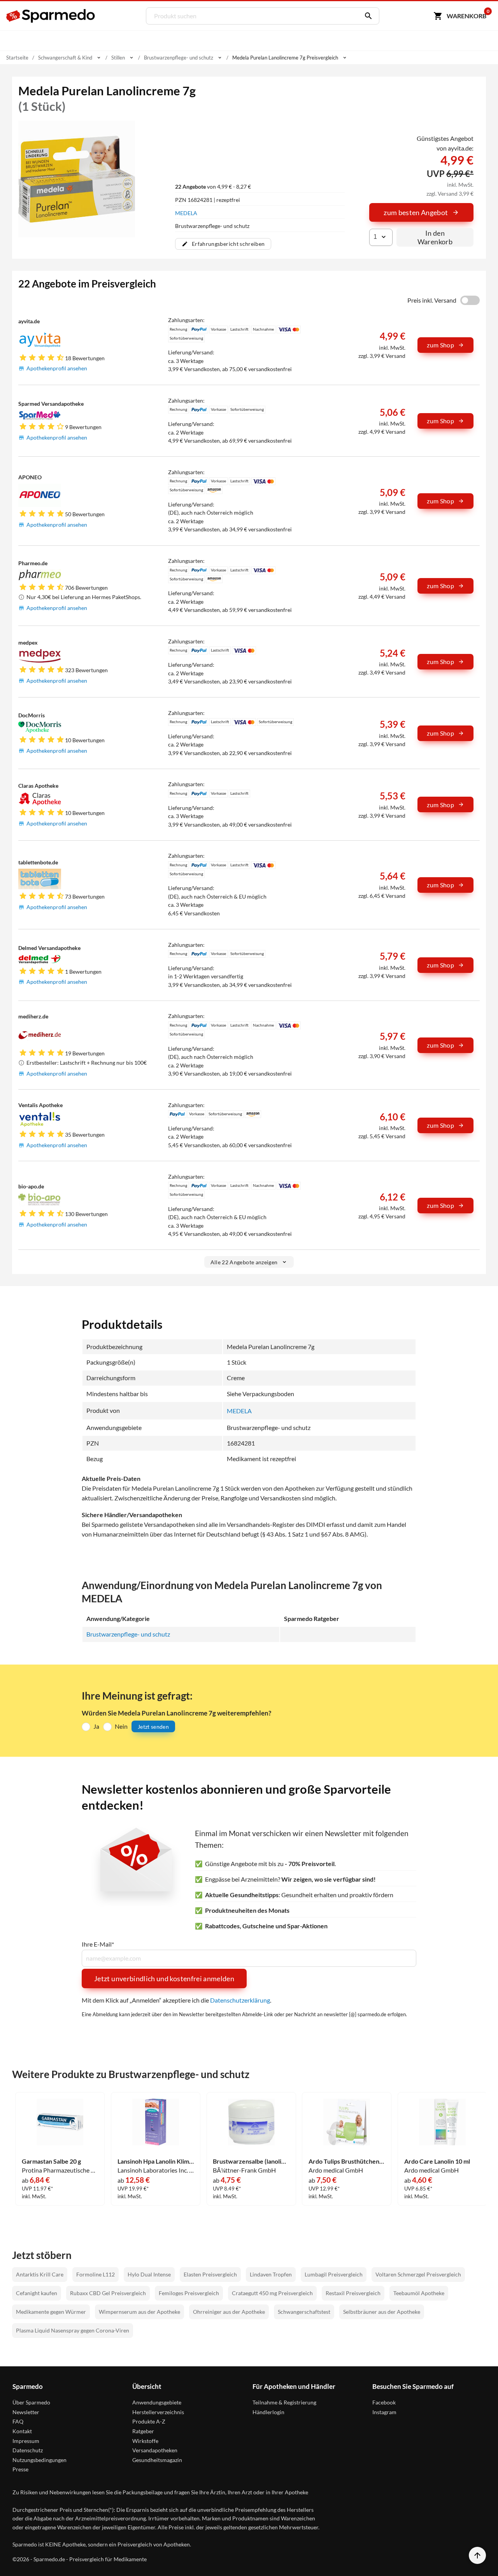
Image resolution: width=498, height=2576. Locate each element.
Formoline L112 (96, 2274)
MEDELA (186, 213)
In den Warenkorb (435, 237)
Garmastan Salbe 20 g (51, 2161)
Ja (96, 1726)
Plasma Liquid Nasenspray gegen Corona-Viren (73, 2330)
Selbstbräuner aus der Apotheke (382, 2312)
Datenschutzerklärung (240, 2000)
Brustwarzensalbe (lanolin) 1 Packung (251, 2161)
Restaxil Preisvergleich (353, 2293)
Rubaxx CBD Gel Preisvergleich (108, 2293)
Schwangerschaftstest (304, 2312)
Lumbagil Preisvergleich (334, 2274)
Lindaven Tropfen (271, 2274)
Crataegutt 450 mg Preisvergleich (272, 2293)
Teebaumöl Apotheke (419, 2293)
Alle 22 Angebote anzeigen (244, 1262)
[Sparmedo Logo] (51, 16)
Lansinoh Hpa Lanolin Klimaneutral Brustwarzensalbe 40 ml (156, 2161)
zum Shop (440, 345)
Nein (121, 1726)
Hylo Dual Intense (149, 2274)
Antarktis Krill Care (40, 2274)
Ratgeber (143, 2431)
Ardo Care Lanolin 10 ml (437, 2161)
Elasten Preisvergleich (210, 2274)
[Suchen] (366, 16)
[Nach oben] (477, 2555)
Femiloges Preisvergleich (189, 2293)
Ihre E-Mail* (98, 1944)
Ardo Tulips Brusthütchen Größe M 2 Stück (347, 2161)
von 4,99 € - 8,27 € (213, 187)
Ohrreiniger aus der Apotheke (229, 2312)
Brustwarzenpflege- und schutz (128, 1634)
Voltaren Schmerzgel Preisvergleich (418, 2274)
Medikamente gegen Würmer (51, 2312)
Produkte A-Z (149, 2421)
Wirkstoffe (145, 2441)
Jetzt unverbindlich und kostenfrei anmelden (164, 1978)
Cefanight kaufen (37, 2293)
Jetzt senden (153, 1727)
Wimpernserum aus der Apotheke (139, 2312)
